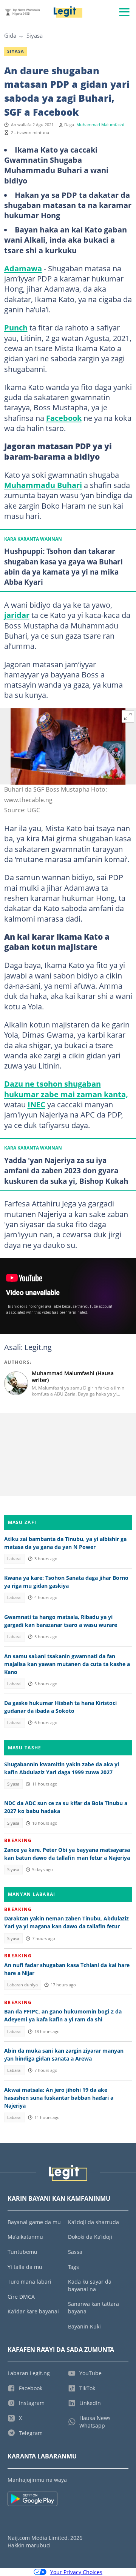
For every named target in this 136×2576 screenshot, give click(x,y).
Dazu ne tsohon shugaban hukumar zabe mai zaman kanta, (66, 1089)
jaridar (17, 615)
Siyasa (35, 35)
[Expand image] (128, 717)
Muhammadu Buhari (43, 485)
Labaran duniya (22, 1985)
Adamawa (23, 268)
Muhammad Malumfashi (100, 125)
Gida (10, 35)
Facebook (64, 418)
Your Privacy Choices (76, 2572)
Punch (16, 327)
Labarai (14, 1559)
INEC (36, 1104)
